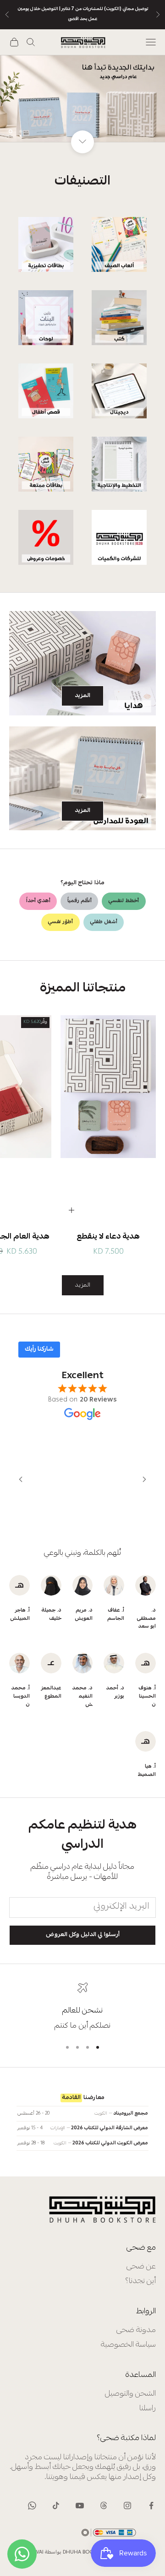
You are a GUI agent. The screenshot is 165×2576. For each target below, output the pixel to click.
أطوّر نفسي (60, 922)
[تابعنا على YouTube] (80, 2506)
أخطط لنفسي (124, 901)
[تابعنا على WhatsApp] (32, 2506)
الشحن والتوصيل (130, 2394)
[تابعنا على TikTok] (56, 2506)
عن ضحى (141, 2267)
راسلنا (148, 2409)
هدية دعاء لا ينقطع (108, 1237)
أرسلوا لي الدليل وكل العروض (83, 1935)
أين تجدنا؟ (140, 2281)
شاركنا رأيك (39, 1349)
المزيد (82, 696)
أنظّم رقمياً (80, 901)
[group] (82, 98)
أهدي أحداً (38, 901)
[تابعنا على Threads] (104, 2506)
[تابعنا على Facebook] (151, 2506)
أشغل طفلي (104, 922)
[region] (82, 98)
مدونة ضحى (136, 2330)
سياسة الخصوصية (128, 2345)
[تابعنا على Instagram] (127, 2506)
